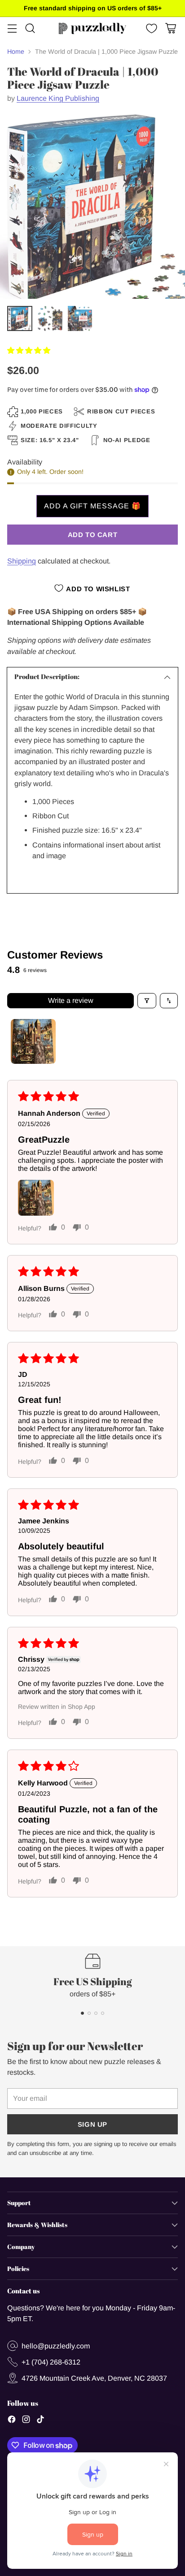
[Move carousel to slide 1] (82, 2013)
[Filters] (147, 1001)
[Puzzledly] (92, 28)
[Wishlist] (151, 28)
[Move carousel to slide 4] (103, 2013)
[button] (29, 350)
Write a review (71, 1000)
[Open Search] (30, 28)
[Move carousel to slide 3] (96, 2013)
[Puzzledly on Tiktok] (40, 2421)
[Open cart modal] (170, 28)
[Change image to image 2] (50, 318)
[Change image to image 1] (20, 318)
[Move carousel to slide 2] (89, 2013)
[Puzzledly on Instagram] (26, 2421)
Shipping (22, 561)
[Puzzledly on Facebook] (12, 2421)
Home (16, 52)
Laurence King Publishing (58, 98)
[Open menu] (12, 28)
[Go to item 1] (33, 1041)
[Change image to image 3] (80, 318)
